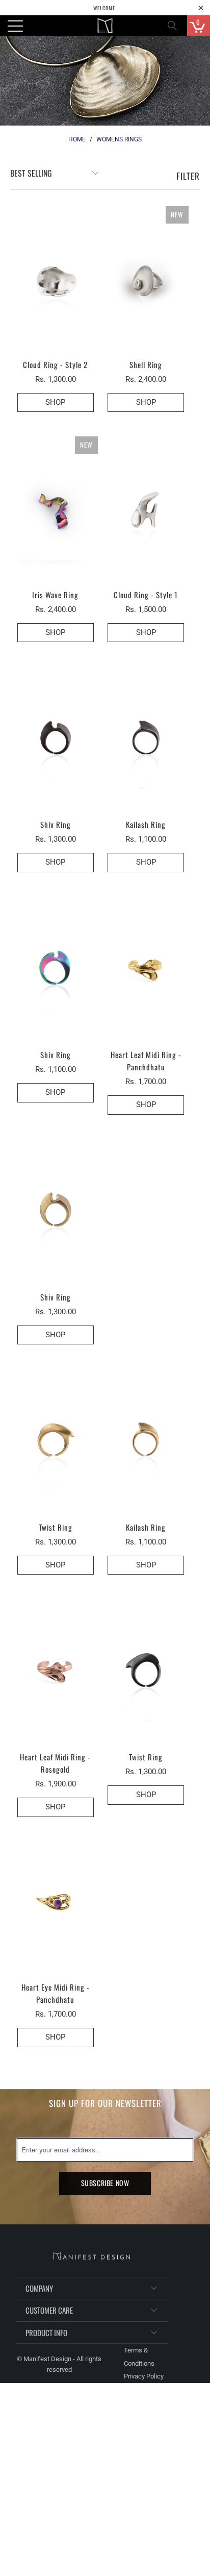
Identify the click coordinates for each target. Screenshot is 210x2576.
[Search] (175, 26)
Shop (146, 402)
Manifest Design (47, 2359)
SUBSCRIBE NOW (105, 2183)
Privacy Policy (144, 2376)
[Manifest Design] (105, 26)
